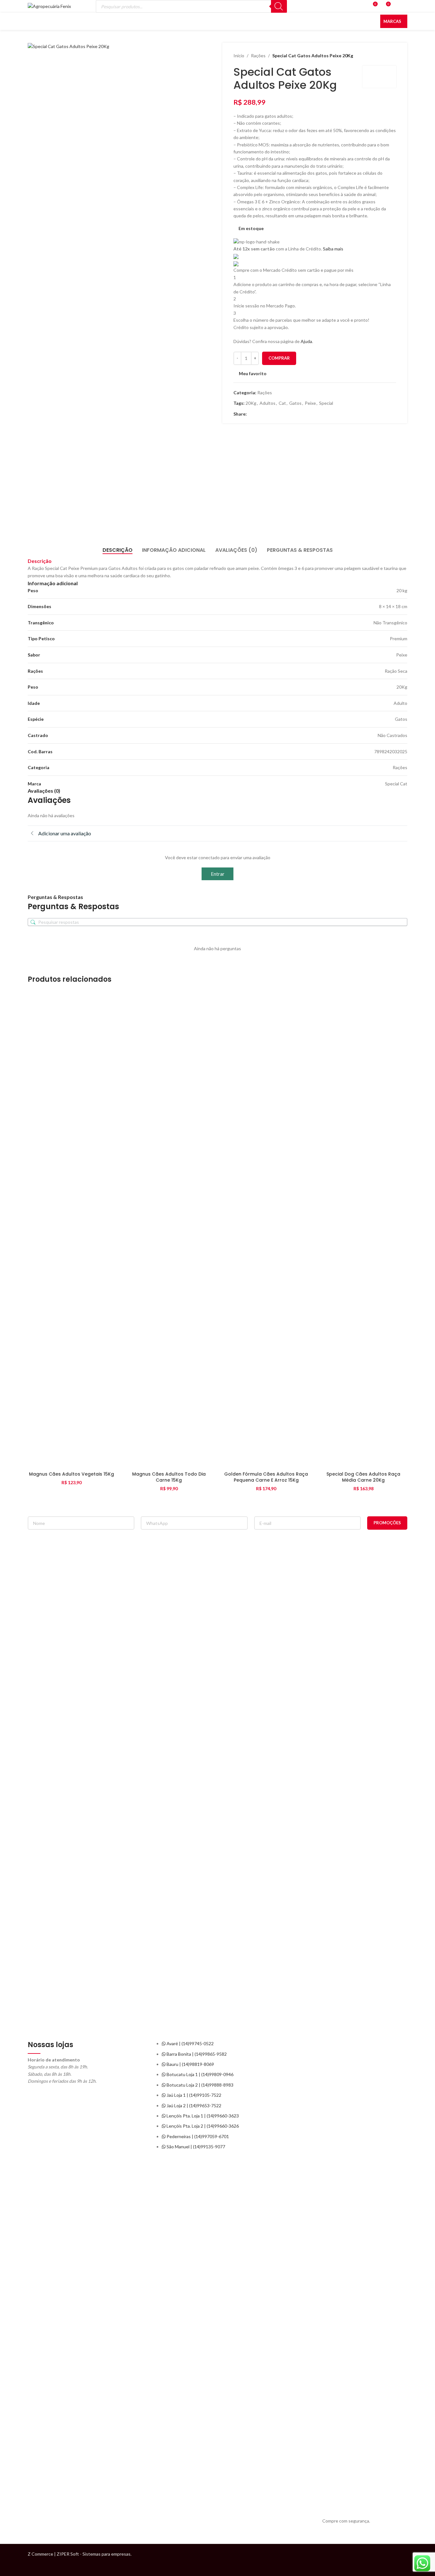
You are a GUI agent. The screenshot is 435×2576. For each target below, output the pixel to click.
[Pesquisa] (279, 6)
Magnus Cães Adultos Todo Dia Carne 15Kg (169, 1477)
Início (239, 56)
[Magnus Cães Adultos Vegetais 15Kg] (72, 1230)
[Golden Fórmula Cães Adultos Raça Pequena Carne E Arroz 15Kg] (266, 1230)
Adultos (267, 403)
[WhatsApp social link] (258, 414)
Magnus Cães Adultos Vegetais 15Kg (71, 1474)
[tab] (118, 550)
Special (326, 403)
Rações (258, 56)
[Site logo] (49, 6)
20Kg (251, 403)
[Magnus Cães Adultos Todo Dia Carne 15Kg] (169, 1230)
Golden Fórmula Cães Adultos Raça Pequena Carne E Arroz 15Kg (266, 1477)
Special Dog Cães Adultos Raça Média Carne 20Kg (363, 1477)
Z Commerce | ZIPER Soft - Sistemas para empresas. (80, 2554)
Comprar (279, 358)
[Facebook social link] (251, 414)
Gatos (295, 403)
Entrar (218, 874)
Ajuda (306, 341)
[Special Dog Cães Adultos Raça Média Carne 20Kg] (364, 1230)
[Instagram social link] (401, 2560)
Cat (282, 403)
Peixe (310, 403)
